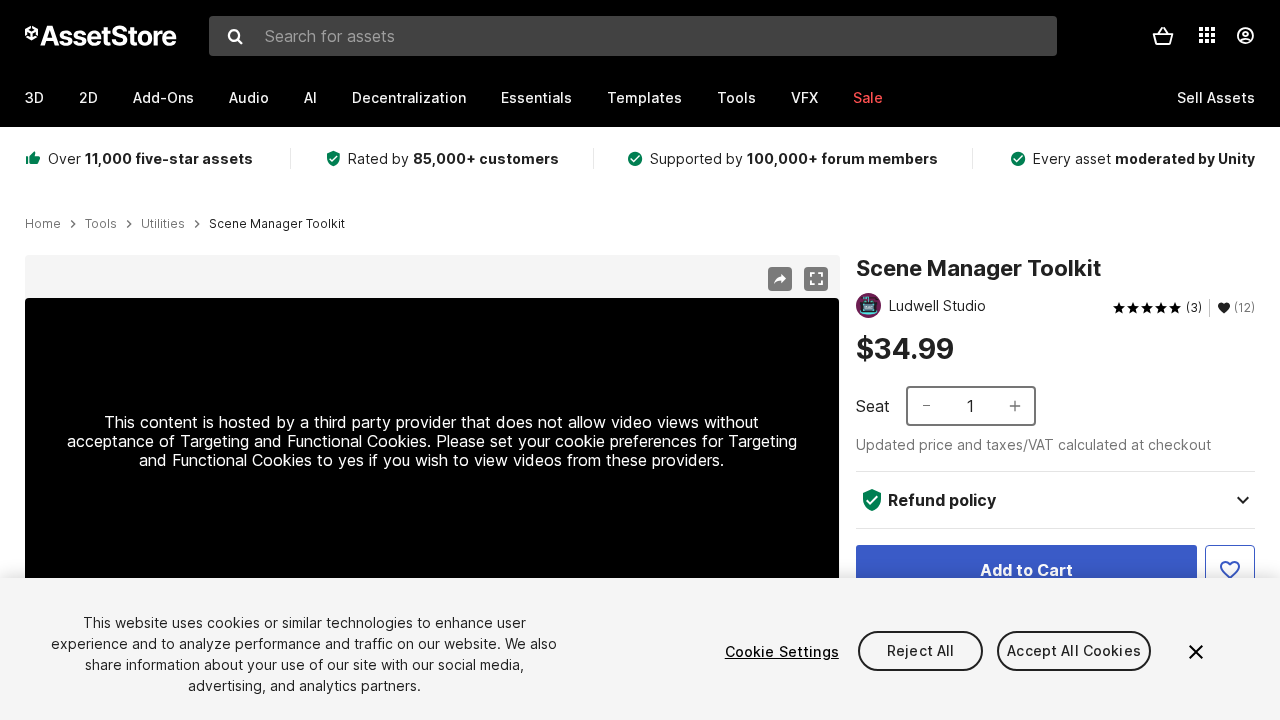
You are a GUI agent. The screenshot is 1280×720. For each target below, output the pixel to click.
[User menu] (1245, 36)
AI (310, 97)
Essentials (536, 97)
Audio (249, 97)
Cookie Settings (782, 651)
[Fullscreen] (816, 279)
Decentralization (409, 97)
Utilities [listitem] (163, 224)
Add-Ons (163, 97)
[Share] (780, 279)
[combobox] (633, 36)
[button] (1163, 36)
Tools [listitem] (101, 224)
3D (34, 97)
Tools (736, 97)
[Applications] (1207, 35)
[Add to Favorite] (1230, 570)
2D (88, 97)
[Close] (1196, 652)
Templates (644, 97)
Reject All (920, 651)
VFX (804, 97)
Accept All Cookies (1074, 651)
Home (43, 224)
